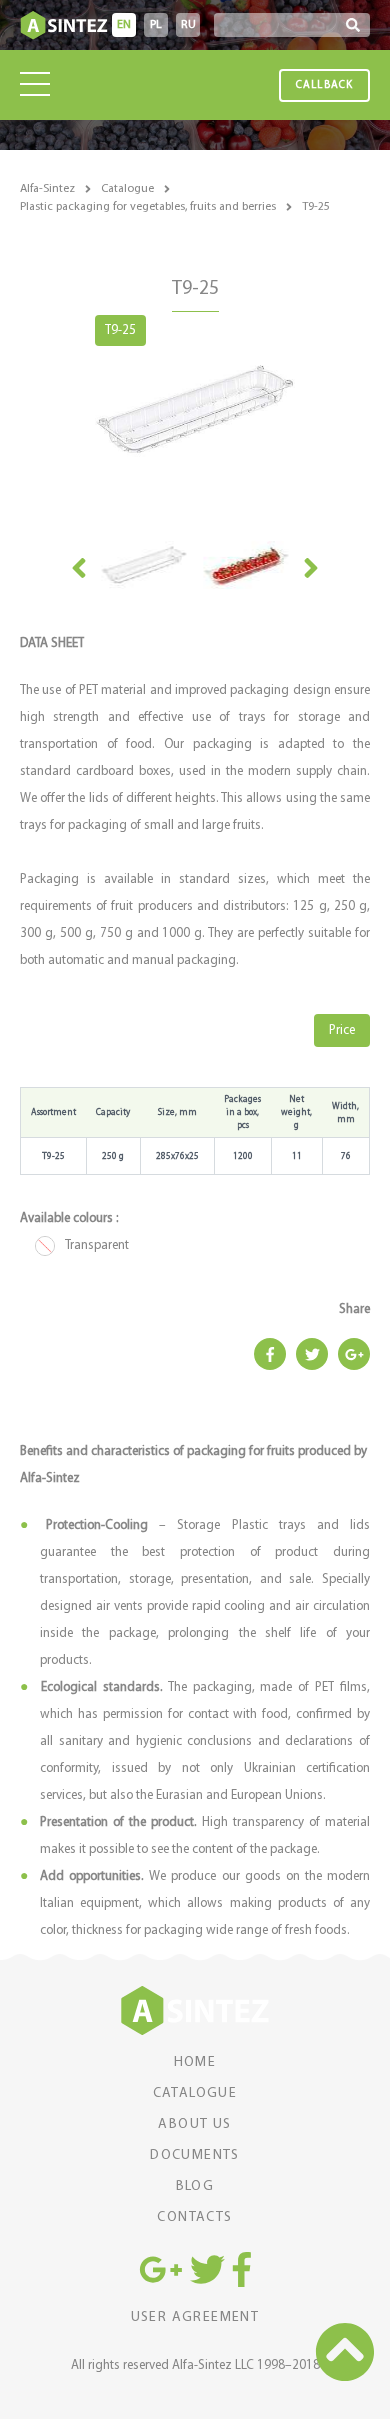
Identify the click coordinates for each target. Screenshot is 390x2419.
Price (342, 1030)
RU (188, 25)
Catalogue (127, 189)
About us (194, 2125)
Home (195, 2063)
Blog (195, 2187)
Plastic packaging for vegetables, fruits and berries (148, 207)
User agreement (195, 2318)
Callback (324, 85)
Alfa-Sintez (47, 189)
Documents (195, 2156)
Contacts (194, 2218)
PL (156, 25)
